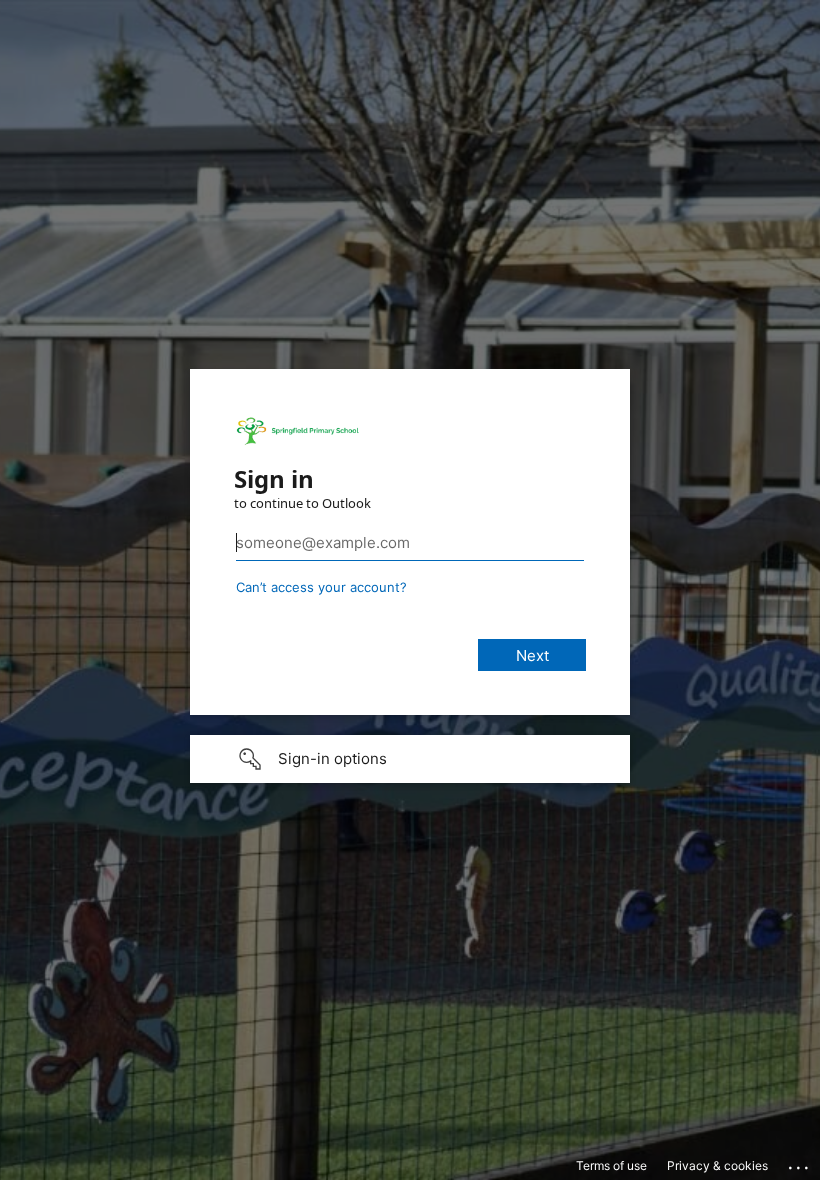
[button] (410, 759)
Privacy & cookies (717, 1165)
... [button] (800, 1163)
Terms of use (611, 1165)
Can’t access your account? (321, 587)
